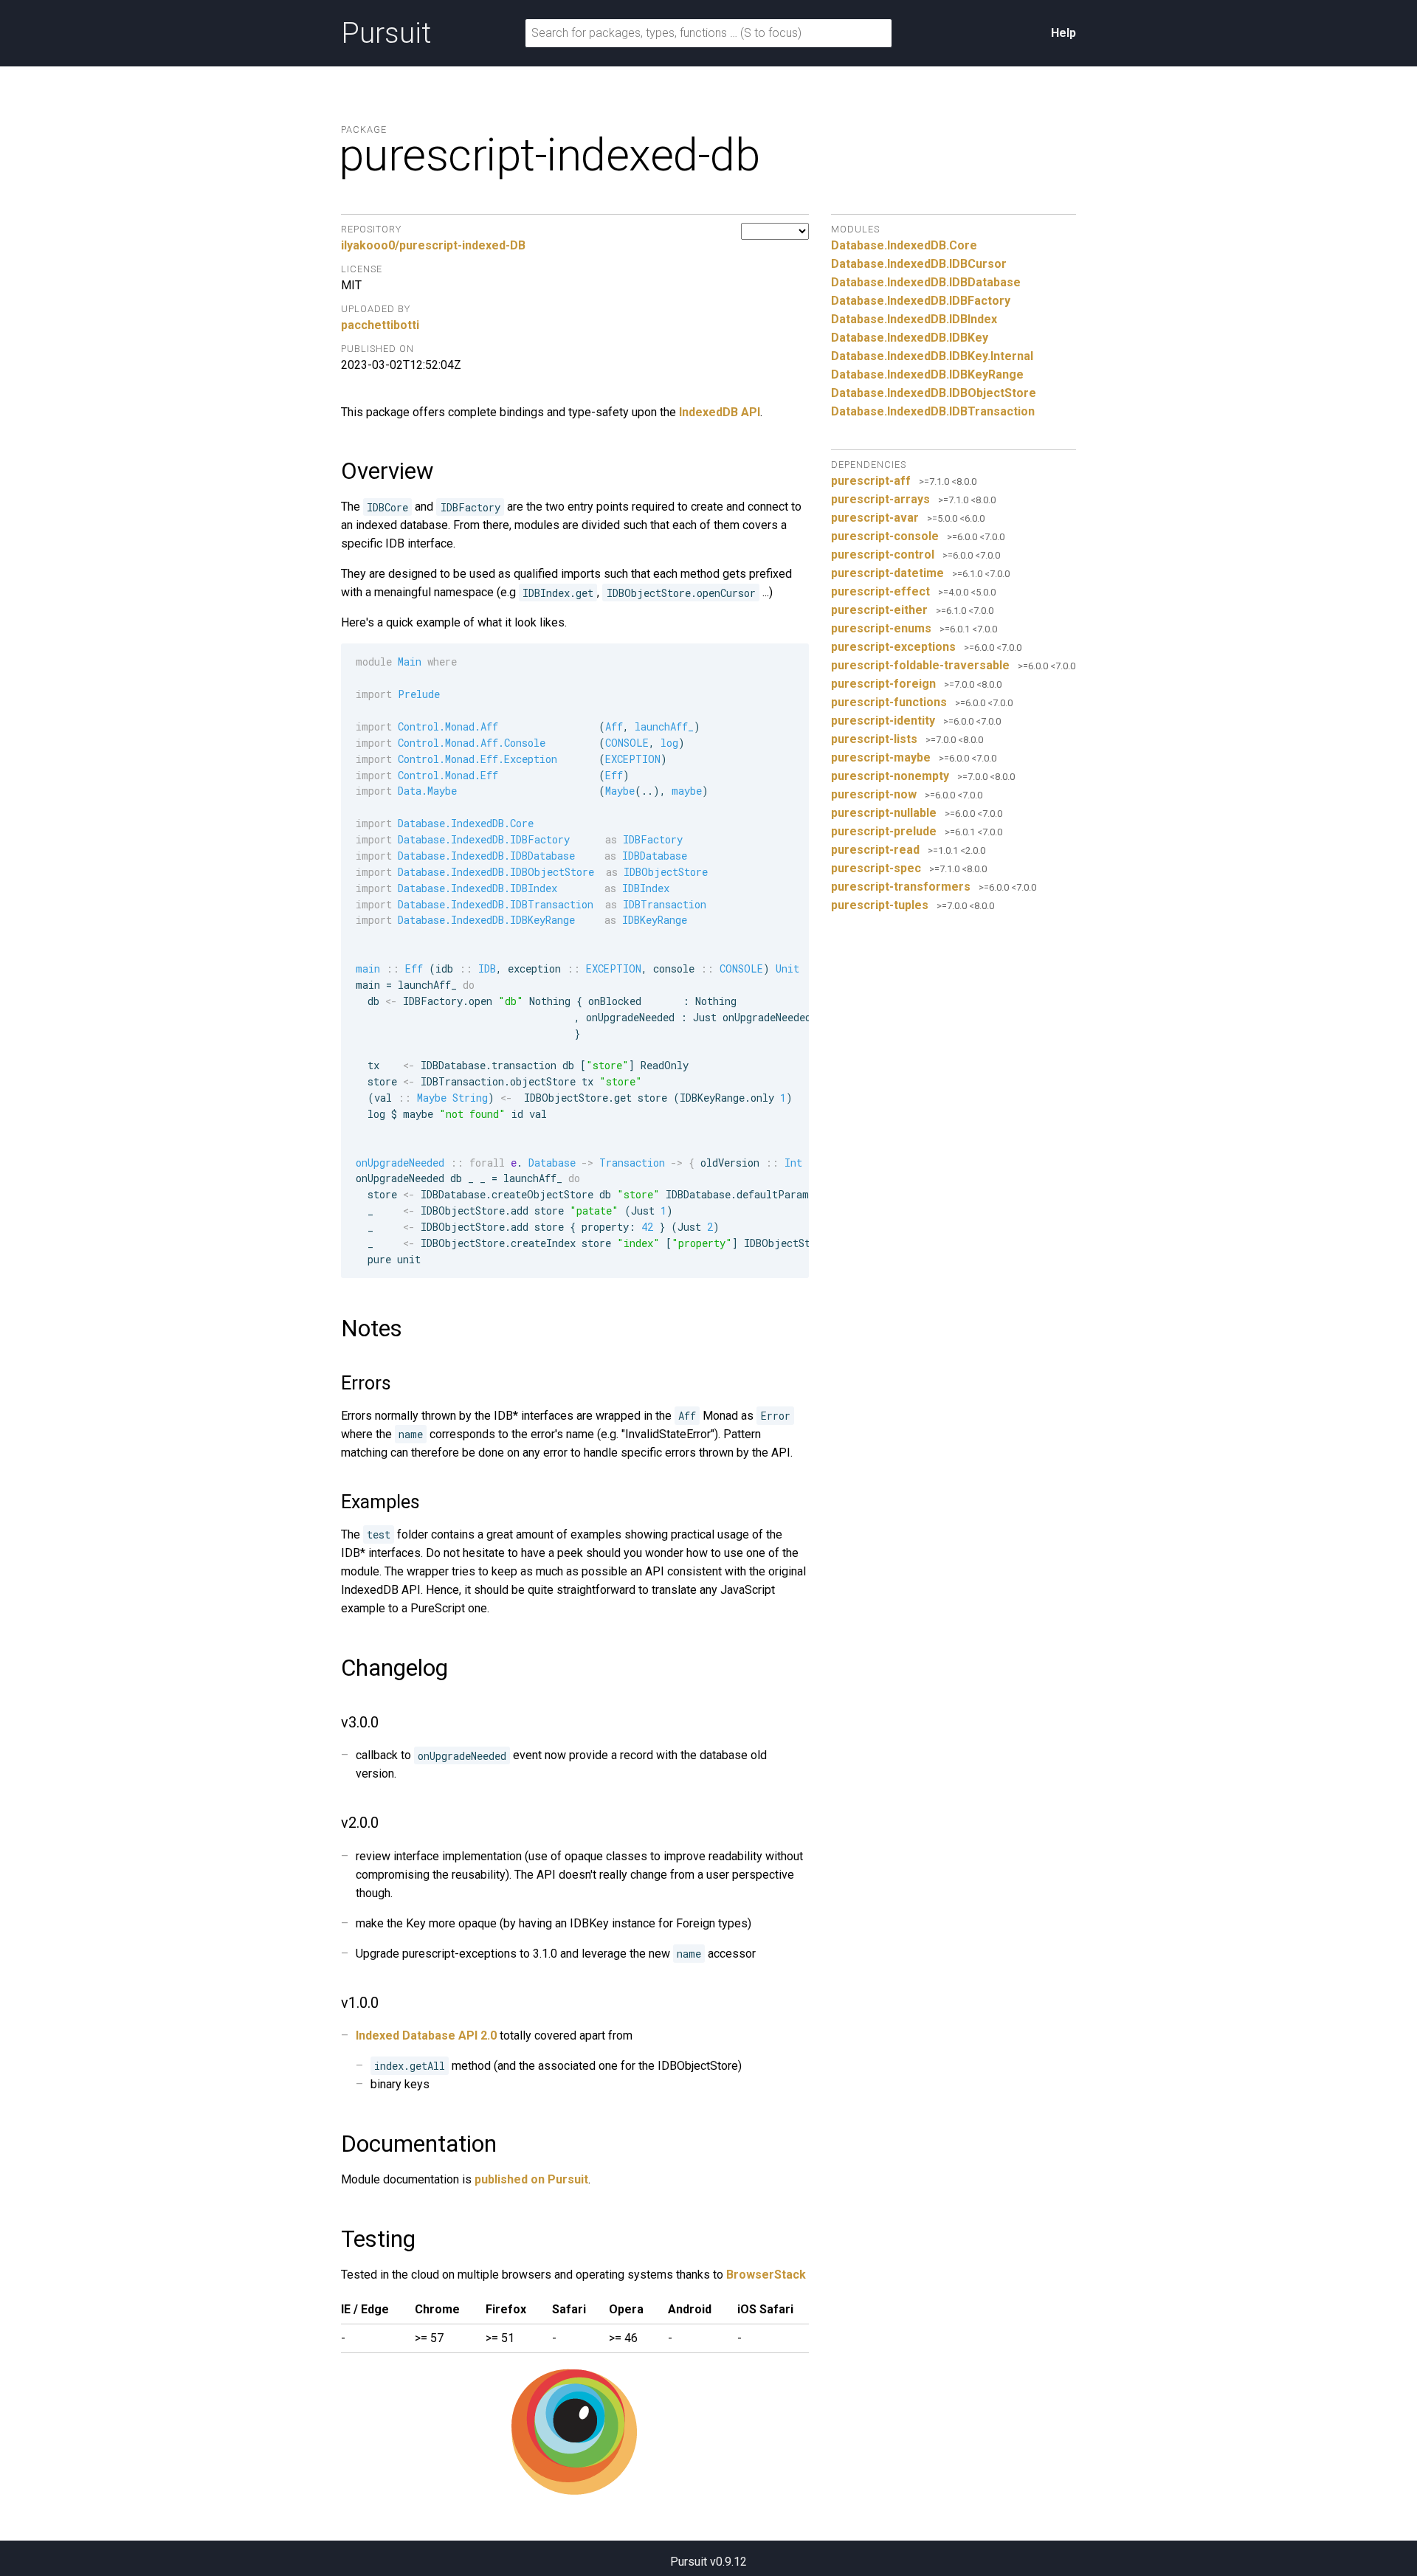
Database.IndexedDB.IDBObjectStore (934, 393)
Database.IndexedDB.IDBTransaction (933, 411)
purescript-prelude (884, 831)
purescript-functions (889, 702)
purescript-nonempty (890, 776)
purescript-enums (881, 628)
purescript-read (875, 850)
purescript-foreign (883, 684)
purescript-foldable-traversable (920, 665)
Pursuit (386, 33)
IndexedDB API (720, 412)
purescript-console (885, 536)
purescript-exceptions (893, 647)
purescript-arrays (880, 499)
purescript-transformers (901, 887)
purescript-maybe (881, 757)
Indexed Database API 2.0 (426, 2035)
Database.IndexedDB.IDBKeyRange (927, 374)
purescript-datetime (887, 573)
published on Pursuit (531, 2179)
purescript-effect (880, 591)
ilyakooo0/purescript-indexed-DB (433, 245)
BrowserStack (766, 2275)
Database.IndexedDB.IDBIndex (914, 319)
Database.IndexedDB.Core (904, 245)
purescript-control (883, 555)
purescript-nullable (884, 813)
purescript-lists (874, 739)
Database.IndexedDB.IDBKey (910, 338)
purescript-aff (871, 481)
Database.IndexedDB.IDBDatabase (926, 282)
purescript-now (874, 794)
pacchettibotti (380, 325)
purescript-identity (883, 721)
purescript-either (879, 610)
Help (1063, 33)
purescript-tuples (880, 905)
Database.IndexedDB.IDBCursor (919, 264)
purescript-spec (876, 868)
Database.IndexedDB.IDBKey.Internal (932, 356)
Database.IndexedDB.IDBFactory (921, 301)
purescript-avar (875, 518)
